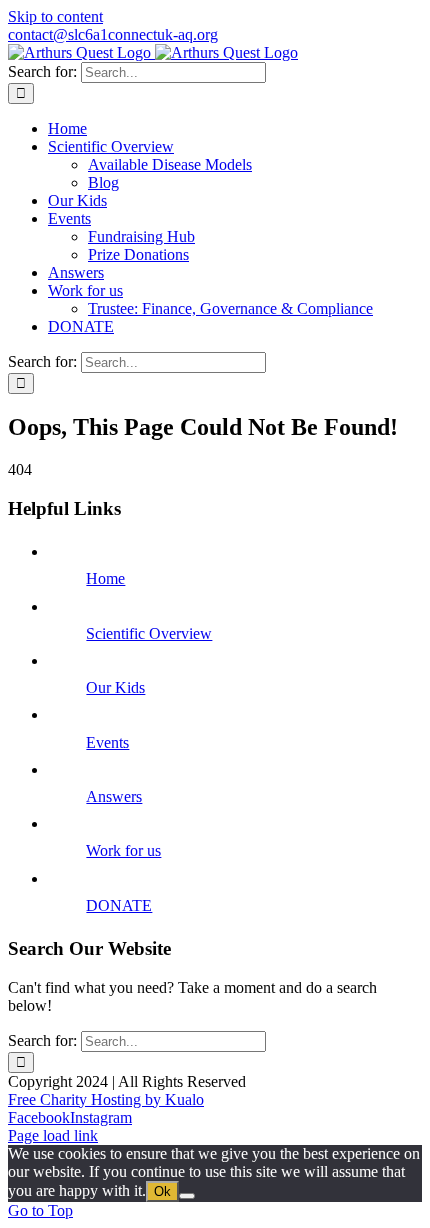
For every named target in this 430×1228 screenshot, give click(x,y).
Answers (114, 796)
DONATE (119, 905)
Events (107, 742)
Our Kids (115, 687)
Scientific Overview (149, 633)
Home (105, 578)
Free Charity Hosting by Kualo (106, 1099)
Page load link (53, 1135)
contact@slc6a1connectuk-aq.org (113, 34)
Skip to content (55, 16)
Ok (162, 1191)
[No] (187, 1196)
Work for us (123, 850)
